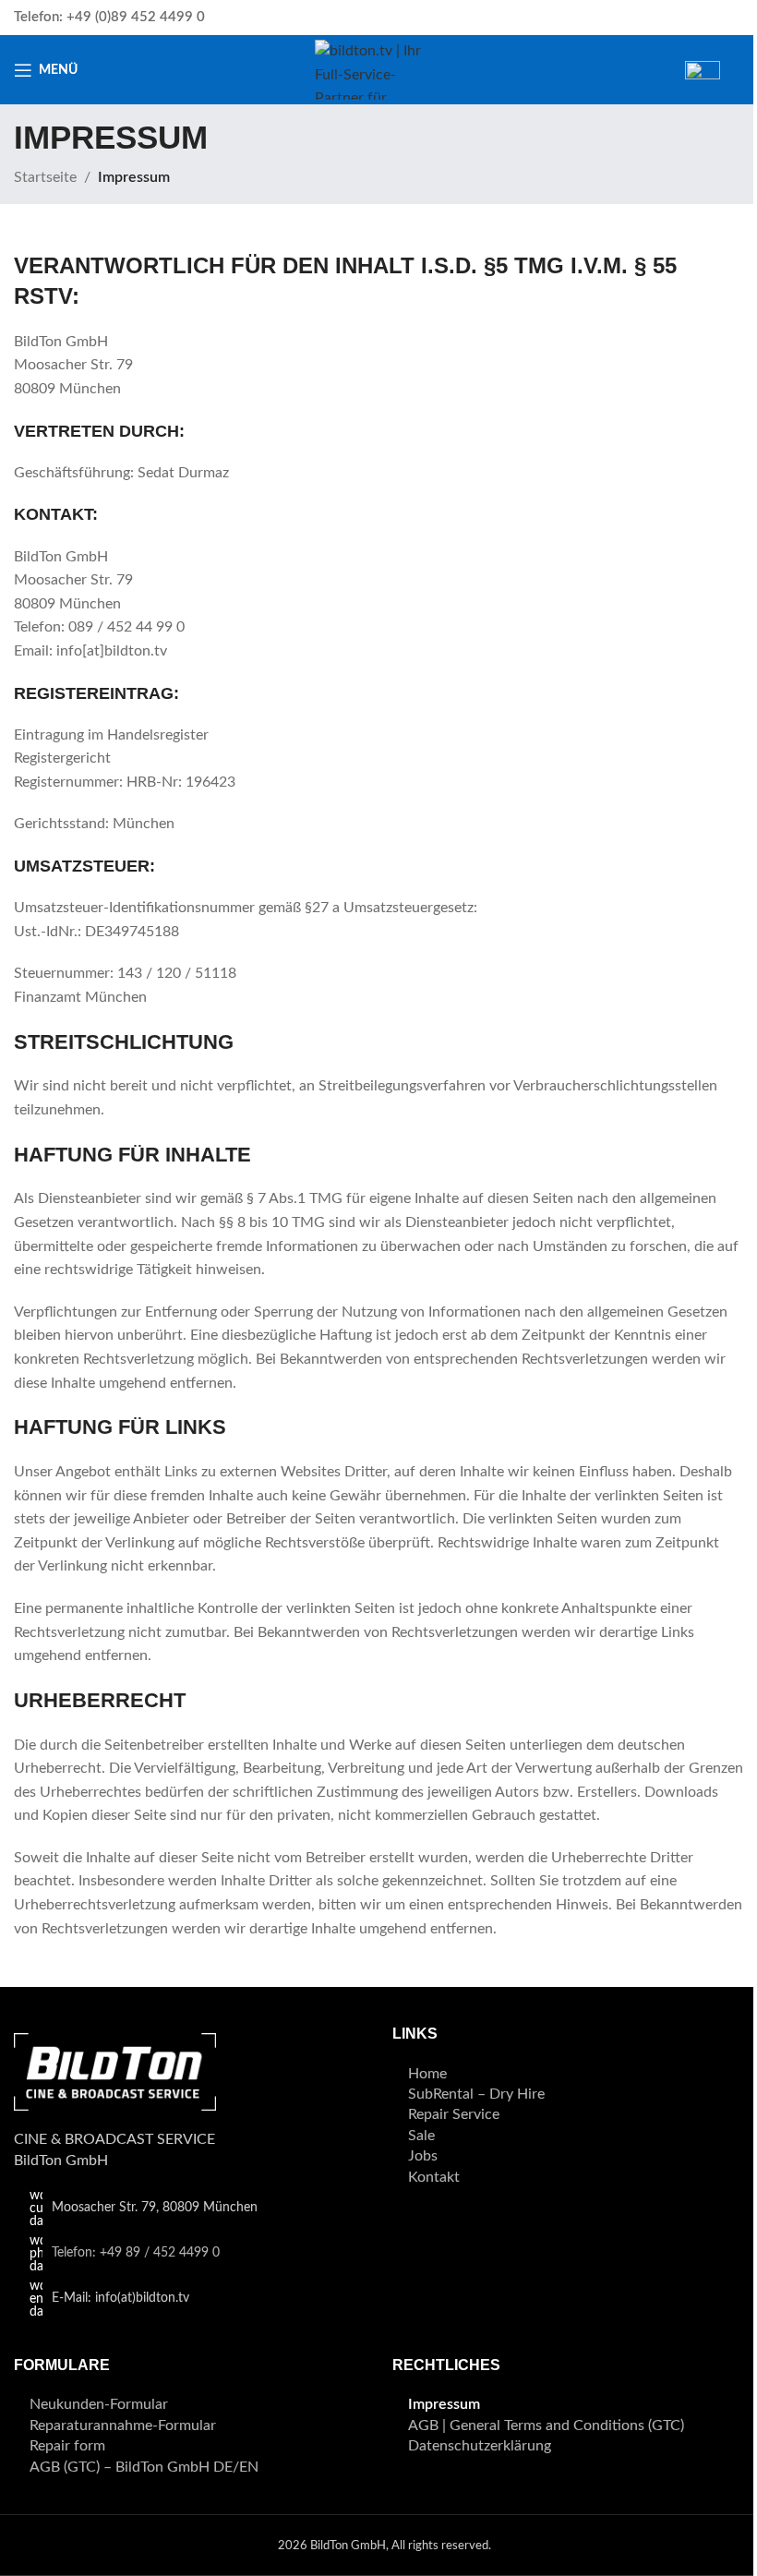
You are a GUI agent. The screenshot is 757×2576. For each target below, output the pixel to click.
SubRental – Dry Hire (476, 2094)
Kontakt (434, 2177)
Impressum (444, 2404)
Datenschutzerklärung (480, 2446)
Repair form (67, 2446)
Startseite (45, 177)
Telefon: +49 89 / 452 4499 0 (136, 2253)
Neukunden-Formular (99, 2404)
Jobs (423, 2156)
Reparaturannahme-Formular (123, 2426)
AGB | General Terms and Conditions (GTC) (546, 2426)
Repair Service (454, 2114)
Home (427, 2074)
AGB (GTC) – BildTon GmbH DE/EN (144, 2467)
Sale (421, 2136)
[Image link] (115, 2071)
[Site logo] (378, 69)
